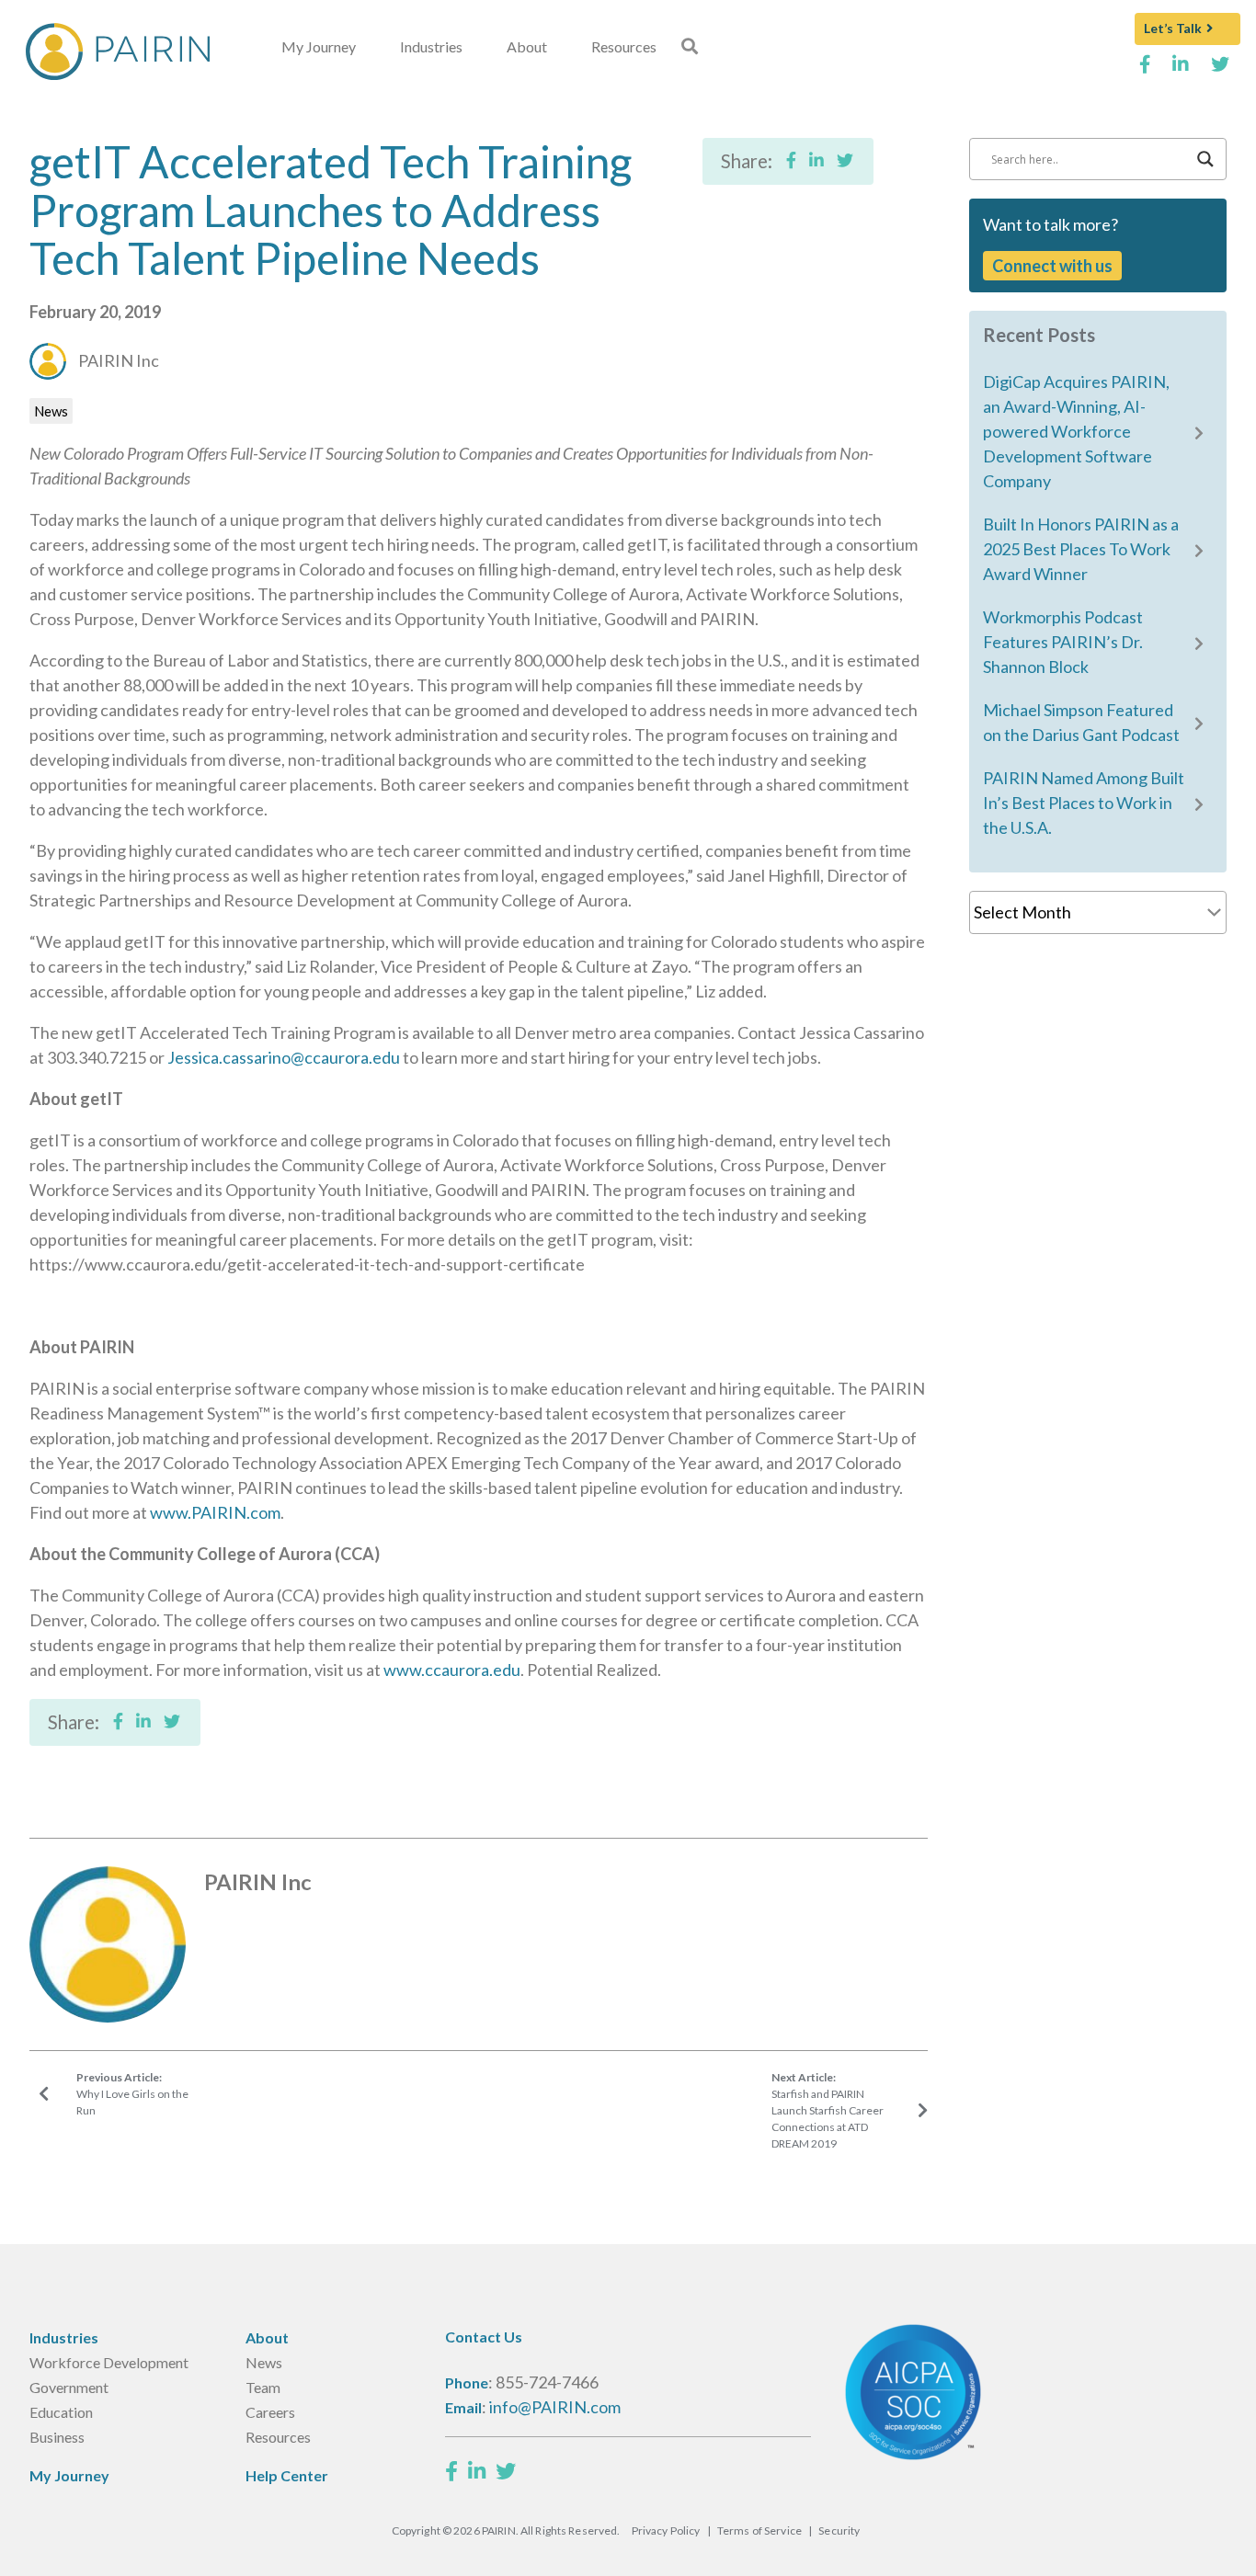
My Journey (319, 46)
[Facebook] (451, 2471)
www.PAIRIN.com (215, 1512)
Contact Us (484, 2337)
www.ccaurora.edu (452, 1670)
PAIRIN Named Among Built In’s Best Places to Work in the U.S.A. (1084, 803)
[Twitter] (506, 2471)
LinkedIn (1181, 71)
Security (839, 2530)
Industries (431, 46)
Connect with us (1052, 266)
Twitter (1221, 71)
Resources (624, 46)
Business (57, 2437)
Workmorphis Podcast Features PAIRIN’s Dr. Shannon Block (1063, 642)
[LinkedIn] (477, 2471)
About (527, 46)
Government (69, 2387)
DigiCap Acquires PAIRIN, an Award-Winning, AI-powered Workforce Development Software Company (1076, 431)
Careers (270, 2412)
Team (263, 2387)
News (51, 411)
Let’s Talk (1173, 28)
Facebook (1145, 71)
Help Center (287, 2475)
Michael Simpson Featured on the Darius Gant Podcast (1081, 722)
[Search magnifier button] (1205, 159)
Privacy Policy (666, 2530)
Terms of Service (759, 2530)
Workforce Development (109, 2362)
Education (61, 2412)
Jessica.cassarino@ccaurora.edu (284, 1057)
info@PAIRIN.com (555, 2407)
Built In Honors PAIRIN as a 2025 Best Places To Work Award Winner (1081, 549)
